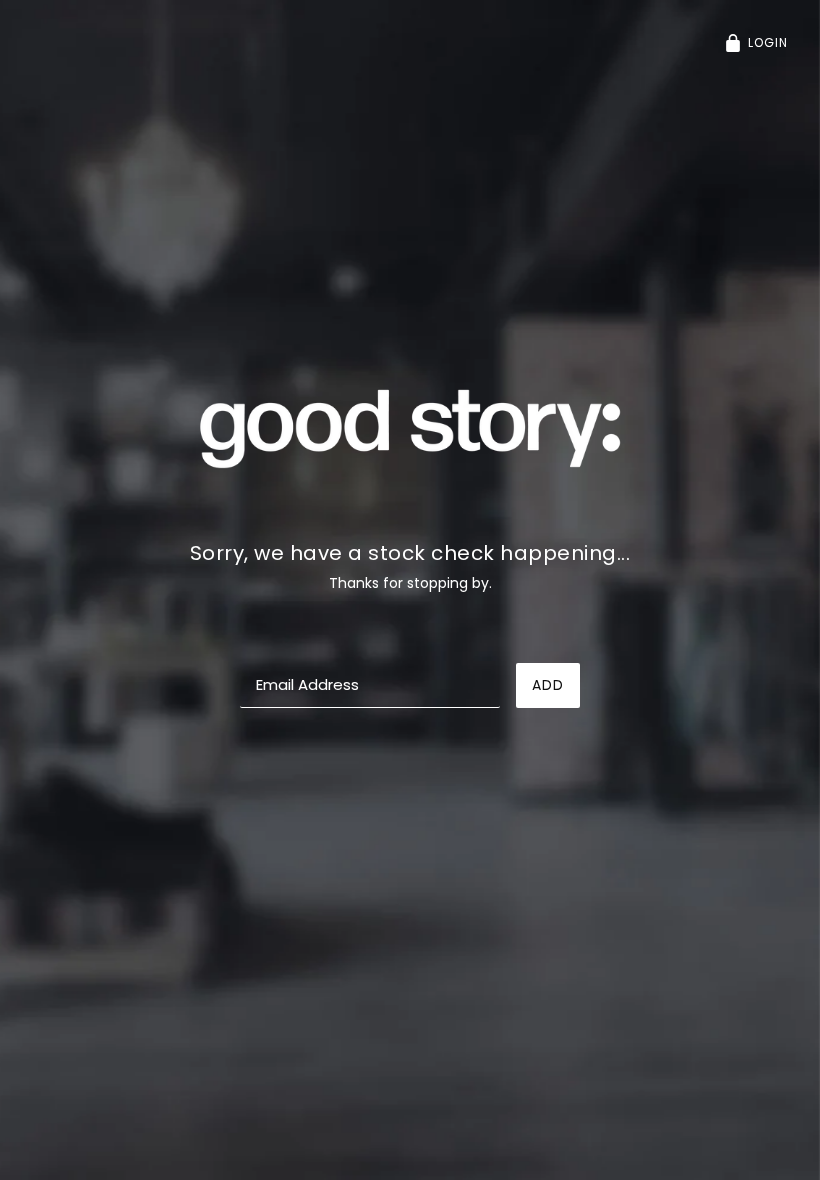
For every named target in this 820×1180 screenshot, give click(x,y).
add (548, 685)
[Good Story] (410, 427)
